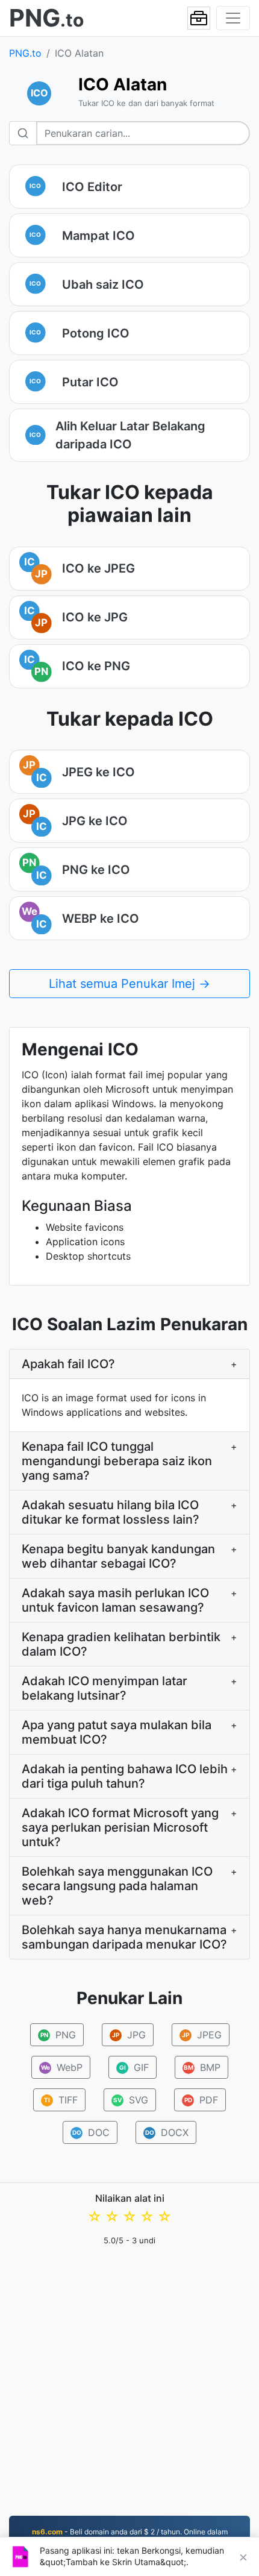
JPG (129, 2035)
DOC (91, 2132)
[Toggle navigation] (233, 18)
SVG (131, 2100)
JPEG (202, 2035)
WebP (61, 2067)
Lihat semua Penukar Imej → (129, 984)
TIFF (61, 2100)
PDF (201, 2100)
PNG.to (25, 53)
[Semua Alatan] (199, 18)
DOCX (167, 2132)
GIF (134, 2067)
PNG (58, 2035)
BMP (202, 2067)
